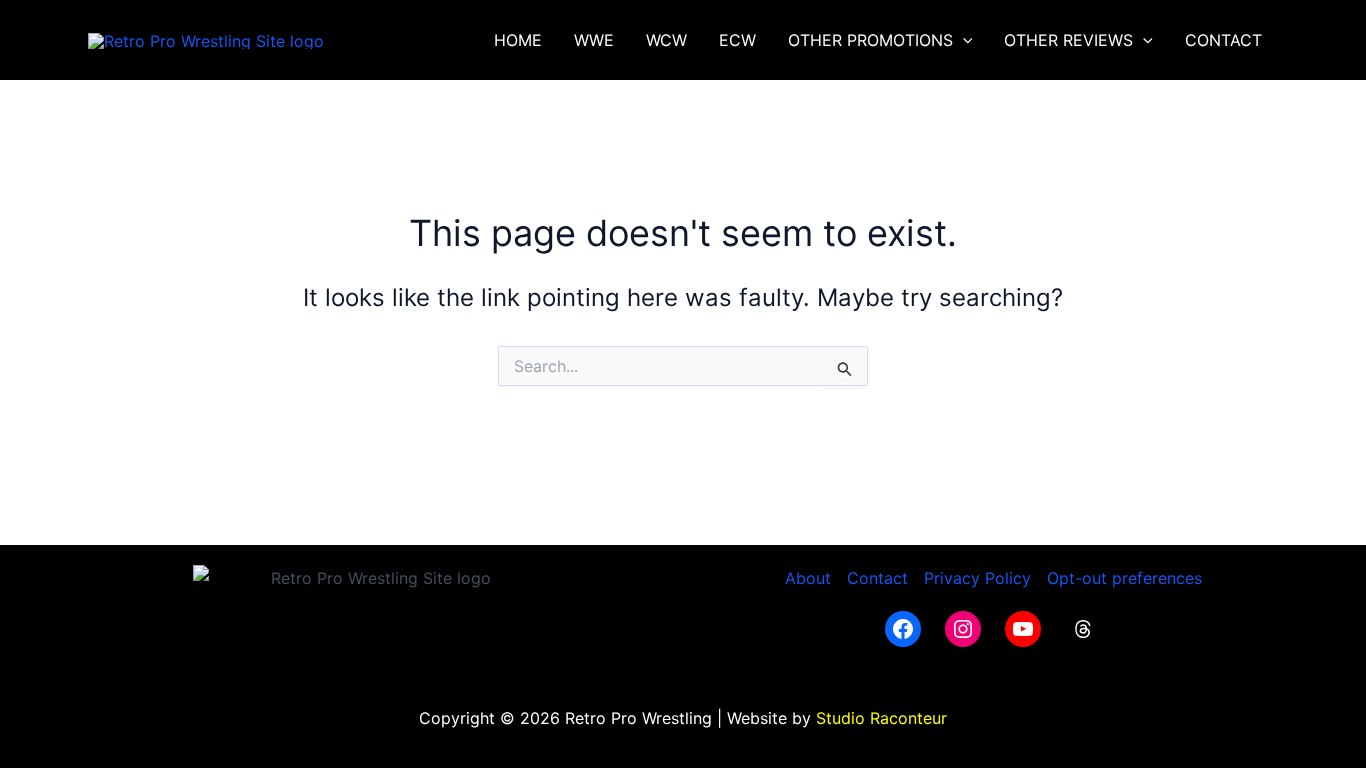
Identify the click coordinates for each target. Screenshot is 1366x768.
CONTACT (1223, 40)
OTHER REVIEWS (1068, 40)
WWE (594, 40)
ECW (737, 40)
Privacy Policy (977, 578)
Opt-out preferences (1124, 578)
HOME (518, 40)
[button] (963, 40)
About (808, 578)
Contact (877, 578)
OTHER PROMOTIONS (870, 40)
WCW (666, 40)
